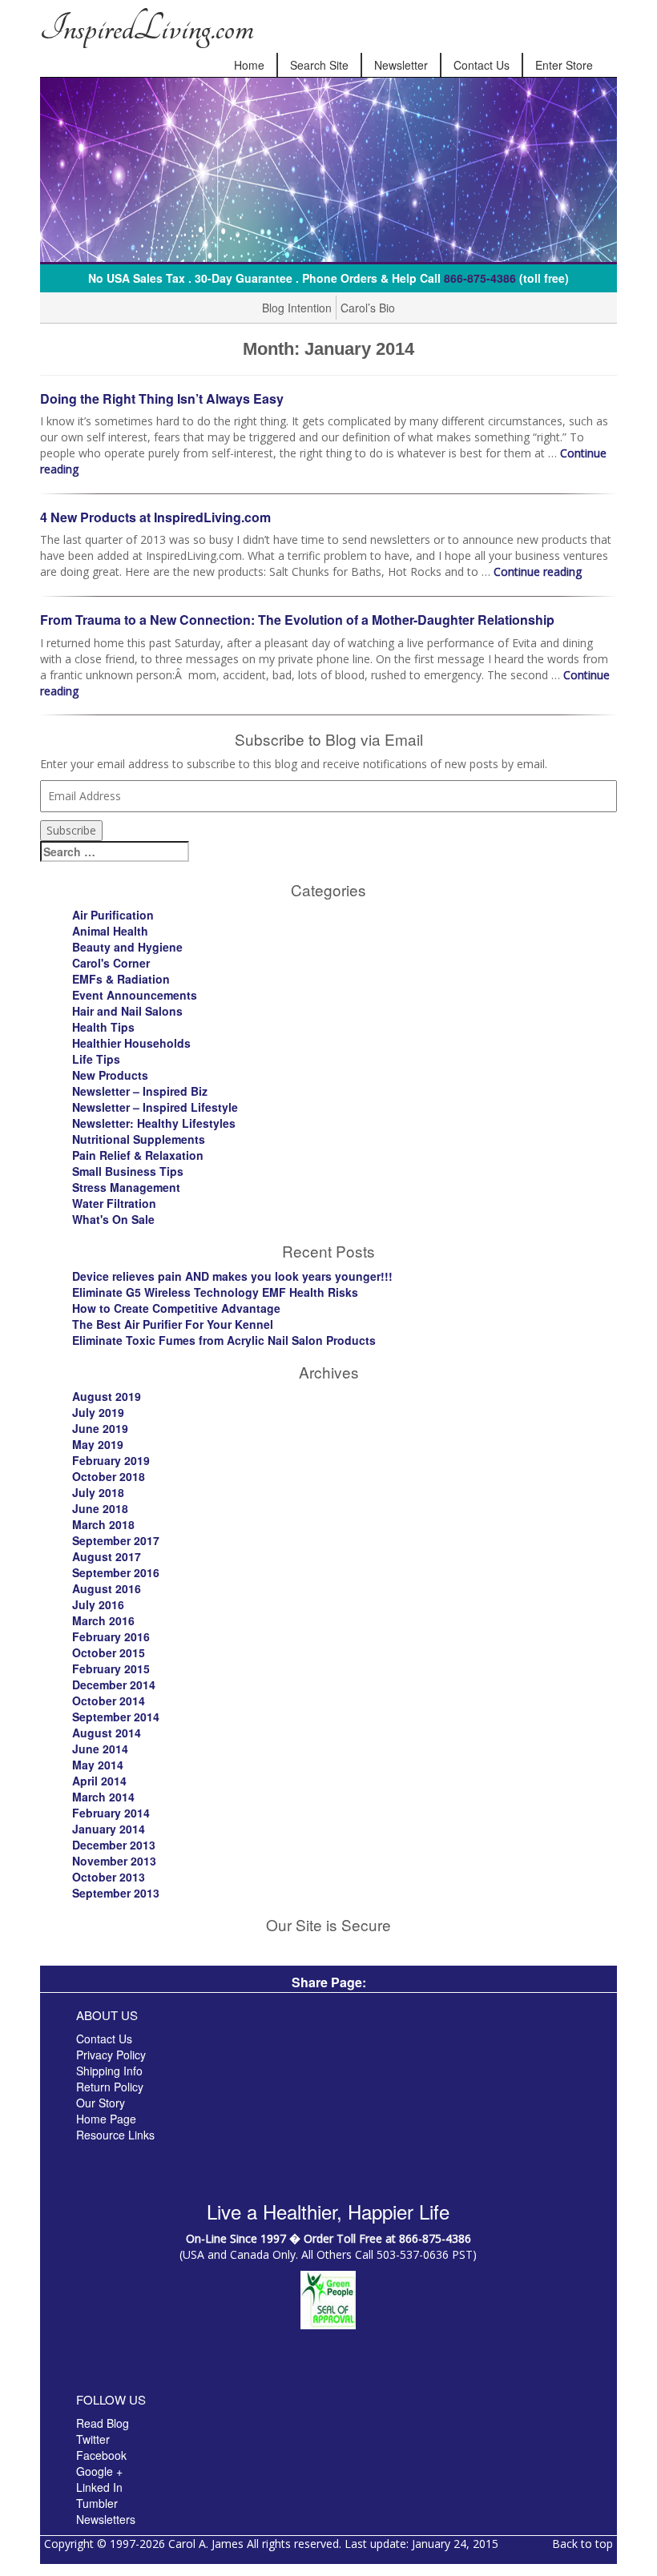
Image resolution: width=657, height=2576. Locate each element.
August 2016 (107, 1588)
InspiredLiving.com (147, 28)
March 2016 (103, 1620)
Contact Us (482, 65)
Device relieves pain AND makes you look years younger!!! (232, 1276)
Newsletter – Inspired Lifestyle (155, 1107)
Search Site (319, 65)
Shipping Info (109, 2071)
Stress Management (126, 1187)
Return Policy (110, 2087)
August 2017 (107, 1556)
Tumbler (97, 2503)
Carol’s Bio (368, 308)
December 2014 (114, 1684)
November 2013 (114, 1861)
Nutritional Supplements (139, 1139)
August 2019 (107, 1396)
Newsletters (106, 2519)
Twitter (93, 2439)
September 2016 (116, 1572)
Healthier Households (131, 1043)
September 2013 (116, 1893)
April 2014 (99, 1781)
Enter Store (564, 65)
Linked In (99, 2487)
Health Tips (103, 1027)
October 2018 (109, 1476)
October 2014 (109, 1701)
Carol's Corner (111, 963)
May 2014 (98, 1765)
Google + (99, 2471)
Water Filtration (114, 1203)
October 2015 (109, 1652)
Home (249, 65)
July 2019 (98, 1412)
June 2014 (100, 1749)
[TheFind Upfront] (328, 2298)
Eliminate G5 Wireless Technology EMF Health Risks (215, 1292)
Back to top (582, 2544)
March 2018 (103, 1524)
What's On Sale (113, 1219)
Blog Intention (297, 308)
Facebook (101, 2455)
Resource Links (115, 2135)
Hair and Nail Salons (127, 1011)
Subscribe (71, 830)
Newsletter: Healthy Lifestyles (154, 1123)
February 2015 (111, 1668)
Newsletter (401, 65)
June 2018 (100, 1508)
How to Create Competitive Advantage (176, 1308)
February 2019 (111, 1460)
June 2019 (100, 1428)
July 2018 (98, 1492)
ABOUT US (107, 2015)
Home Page (106, 2119)
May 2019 (98, 1444)
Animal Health (110, 931)
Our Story (101, 2103)
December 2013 (114, 1845)
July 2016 (98, 1604)
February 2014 (111, 1813)
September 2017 (116, 1540)
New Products (110, 1075)
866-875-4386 (480, 278)
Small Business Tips (128, 1171)
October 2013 (109, 1877)
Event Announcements (135, 995)
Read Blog (103, 2423)
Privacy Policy (111, 2055)
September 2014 (116, 1717)
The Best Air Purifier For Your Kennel (173, 1324)
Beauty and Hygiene (127, 947)
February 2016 (111, 1636)
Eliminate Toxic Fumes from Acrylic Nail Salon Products (224, 1340)
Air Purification (113, 915)
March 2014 (103, 1797)
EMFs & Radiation (121, 979)
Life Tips (96, 1059)
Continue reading (538, 572)
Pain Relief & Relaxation (138, 1155)
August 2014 (107, 1733)
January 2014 (109, 1829)
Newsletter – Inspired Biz (140, 1091)
